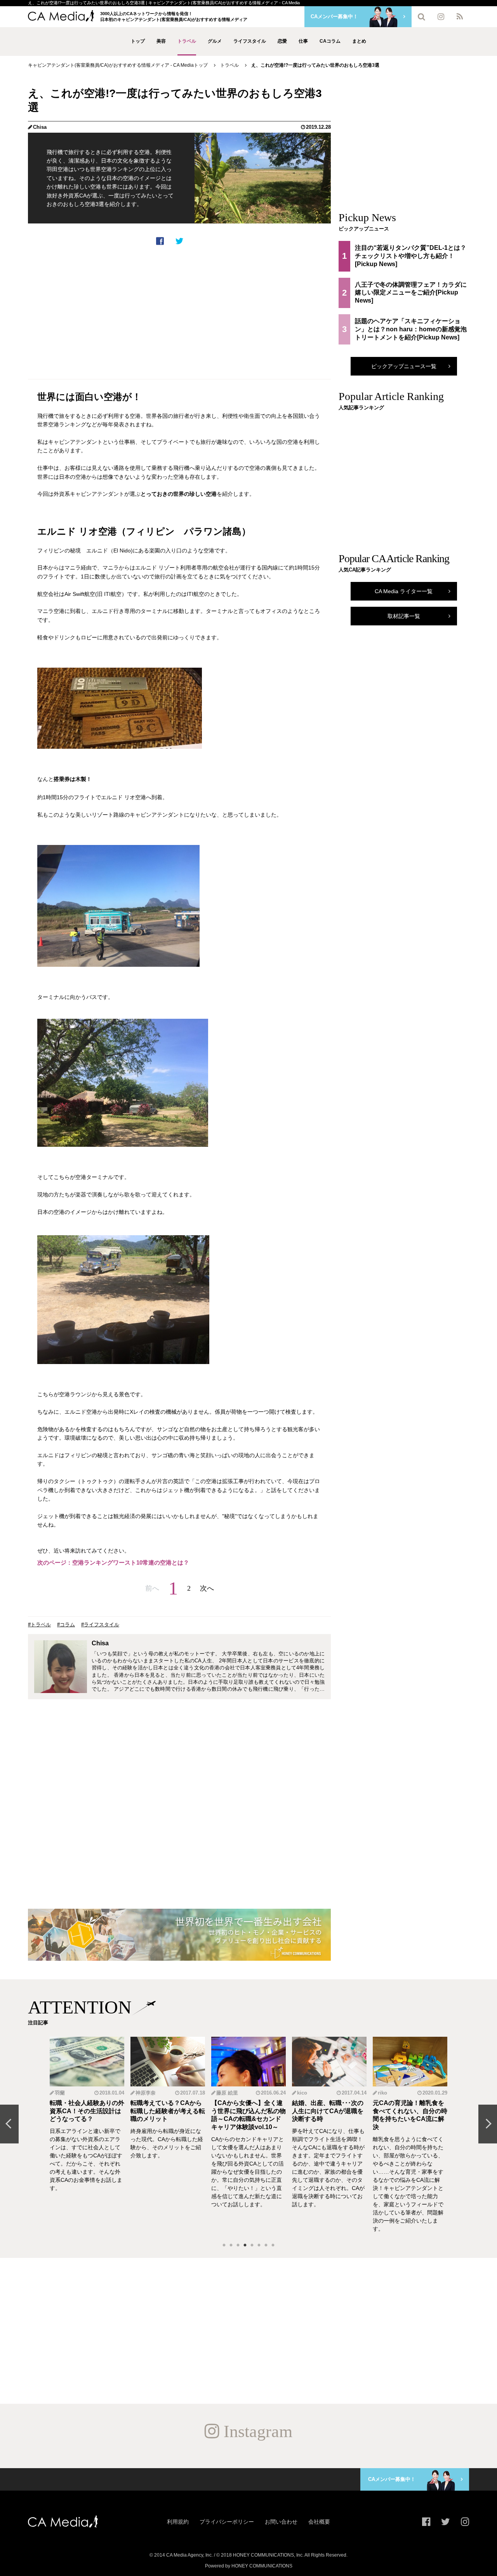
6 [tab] (259, 2245)
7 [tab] (266, 2245)
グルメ (215, 41)
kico (302, 2093)
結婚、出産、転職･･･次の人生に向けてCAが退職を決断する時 (328, 2111)
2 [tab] (231, 2245)
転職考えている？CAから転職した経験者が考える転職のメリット (168, 2111)
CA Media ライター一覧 (404, 591)
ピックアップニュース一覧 (404, 366)
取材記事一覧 (404, 616)
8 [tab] (273, 2245)
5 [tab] (252, 2245)
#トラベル (39, 1625)
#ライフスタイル (100, 1625)
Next (488, 2124)
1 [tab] (224, 2245)
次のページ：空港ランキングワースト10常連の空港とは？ (113, 1562)
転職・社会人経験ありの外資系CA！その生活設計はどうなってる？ (87, 2111)
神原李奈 (146, 2093)
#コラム (66, 1625)
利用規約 (178, 2522)
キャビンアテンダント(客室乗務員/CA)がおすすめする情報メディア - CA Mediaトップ (118, 65)
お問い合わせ (281, 2522)
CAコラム (330, 41)
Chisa (40, 127)
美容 (161, 41)
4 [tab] (245, 2245)
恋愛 (282, 41)
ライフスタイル (250, 41)
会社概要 (319, 2522)
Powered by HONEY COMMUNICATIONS (249, 2566)
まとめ (359, 41)
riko (382, 2093)
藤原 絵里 (227, 2093)
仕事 (303, 41)
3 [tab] (238, 2245)
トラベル (187, 41)
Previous (9, 2124)
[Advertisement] (179, 312)
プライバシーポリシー (227, 2522)
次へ (207, 1588)
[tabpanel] (87, 2135)
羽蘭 (60, 2093)
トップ (138, 41)
